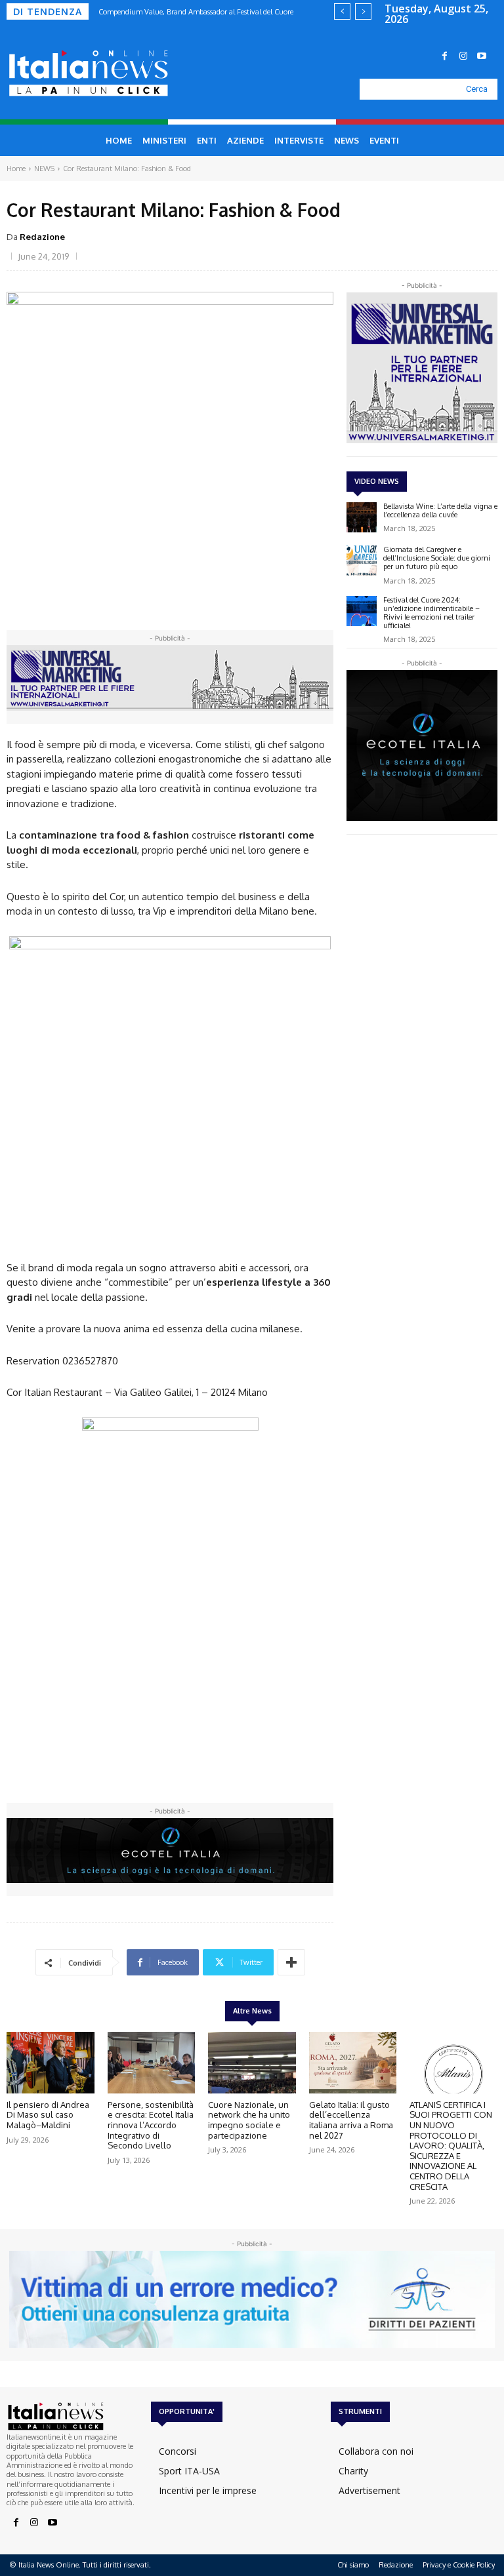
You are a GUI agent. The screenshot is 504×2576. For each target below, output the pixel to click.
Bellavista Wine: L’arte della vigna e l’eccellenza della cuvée (440, 510)
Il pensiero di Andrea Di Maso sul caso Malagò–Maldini (48, 2115)
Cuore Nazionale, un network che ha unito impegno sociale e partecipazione (249, 2120)
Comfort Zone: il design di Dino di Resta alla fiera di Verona (206, 12)
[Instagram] (463, 56)
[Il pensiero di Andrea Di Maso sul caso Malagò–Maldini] (51, 2063)
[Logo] (75, 73)
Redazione (42, 237)
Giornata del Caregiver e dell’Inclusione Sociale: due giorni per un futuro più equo (437, 558)
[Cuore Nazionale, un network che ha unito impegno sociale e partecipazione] (252, 2063)
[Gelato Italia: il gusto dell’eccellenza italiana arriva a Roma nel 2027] (353, 2063)
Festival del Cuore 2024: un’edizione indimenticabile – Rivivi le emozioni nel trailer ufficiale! (431, 613)
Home (16, 168)
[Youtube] (482, 56)
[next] (363, 11)
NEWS (44, 168)
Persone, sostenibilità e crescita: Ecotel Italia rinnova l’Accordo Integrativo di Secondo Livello (151, 2125)
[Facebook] (445, 56)
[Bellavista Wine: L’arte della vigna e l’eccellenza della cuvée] (362, 517)
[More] (291, 1962)
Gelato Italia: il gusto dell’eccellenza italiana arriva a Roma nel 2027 (351, 2120)
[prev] (342, 11)
